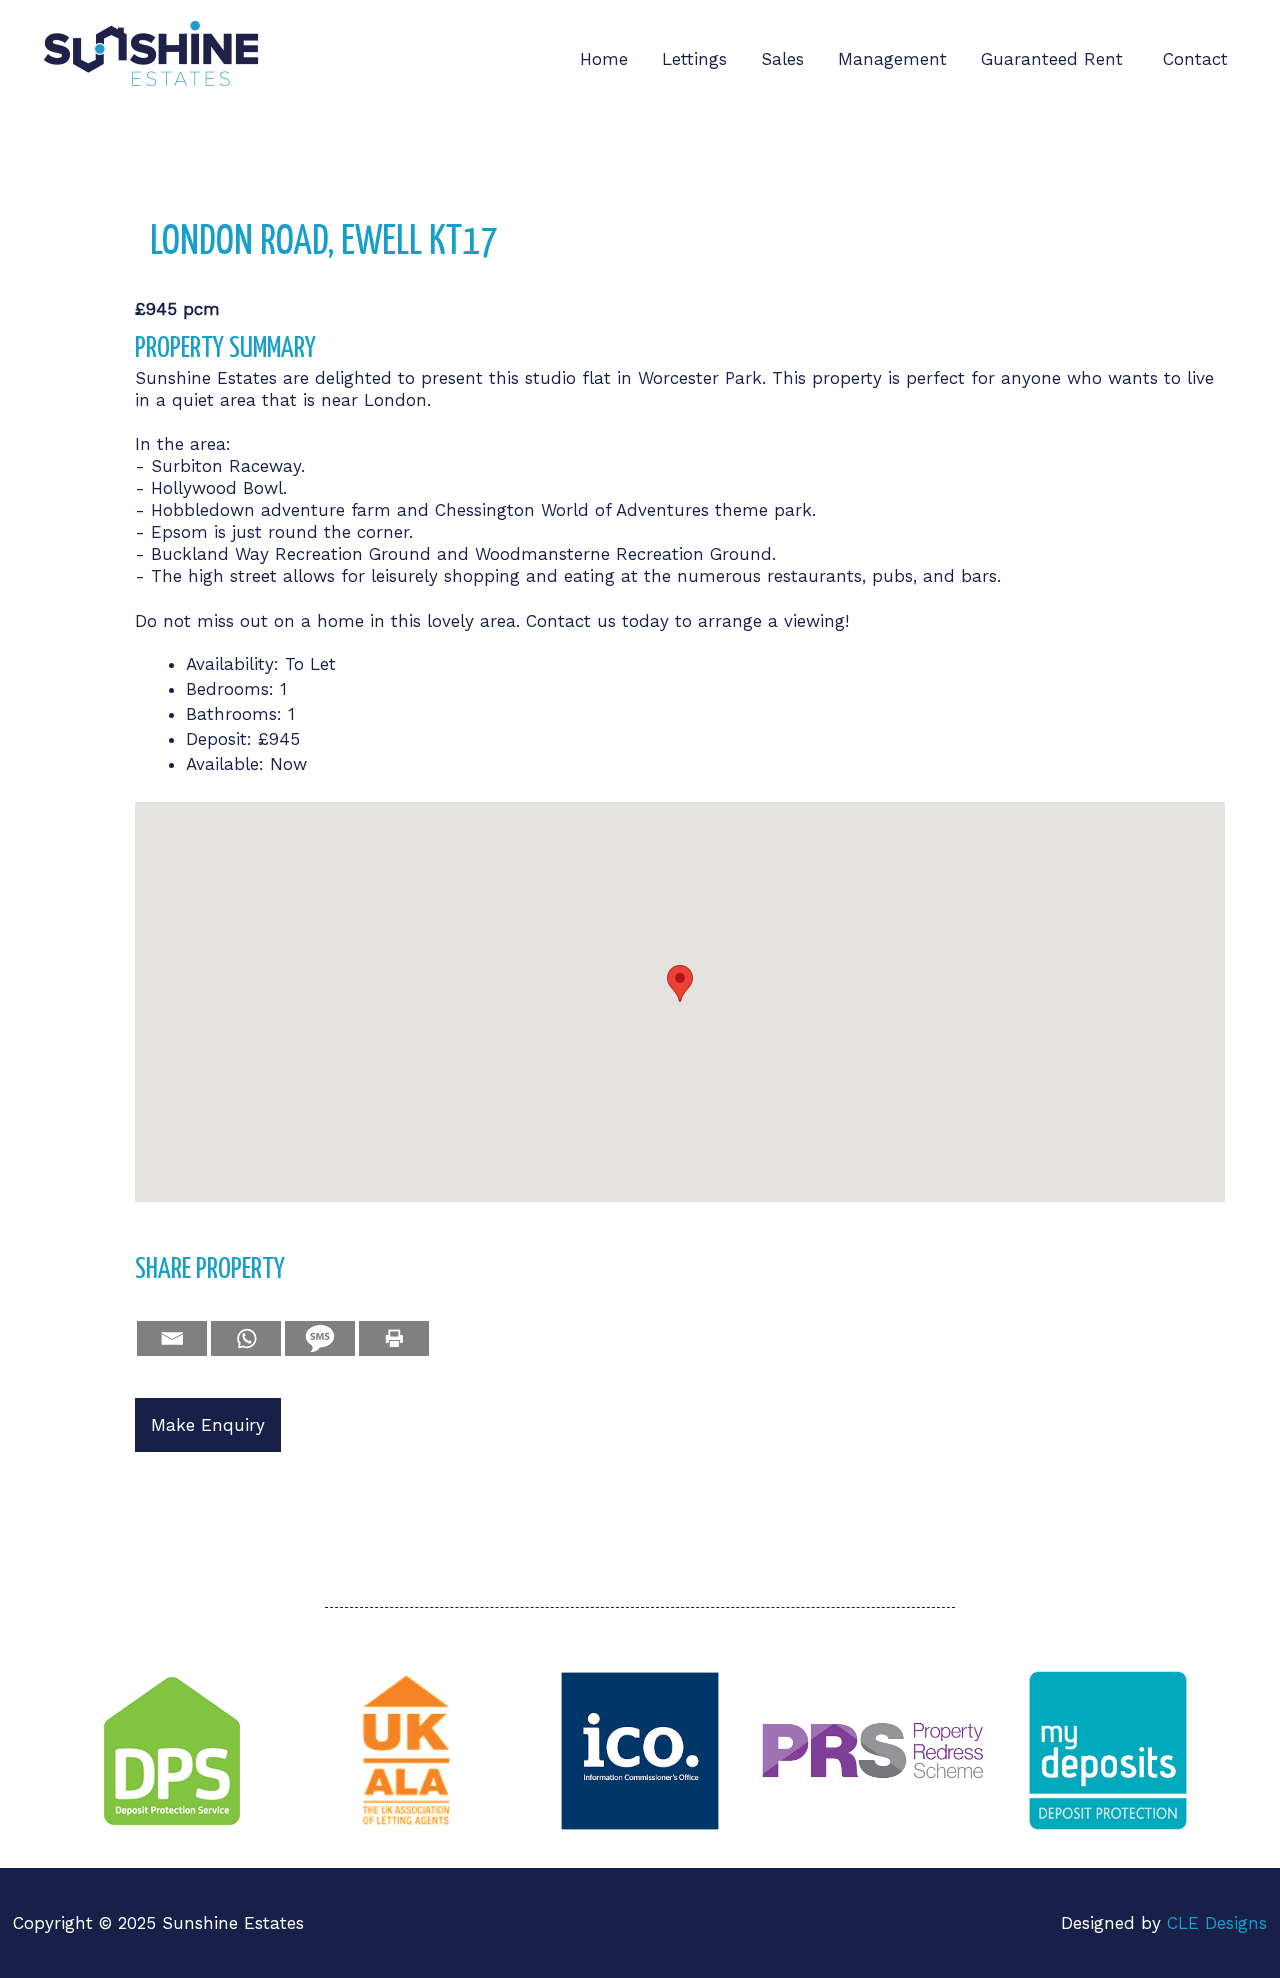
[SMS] (320, 1338)
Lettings (694, 59)
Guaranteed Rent (1055, 59)
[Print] (394, 1338)
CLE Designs (1217, 1923)
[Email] (172, 1338)
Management (892, 59)
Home (604, 59)
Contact (1195, 59)
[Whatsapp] (246, 1338)
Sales (782, 59)
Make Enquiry (208, 1425)
